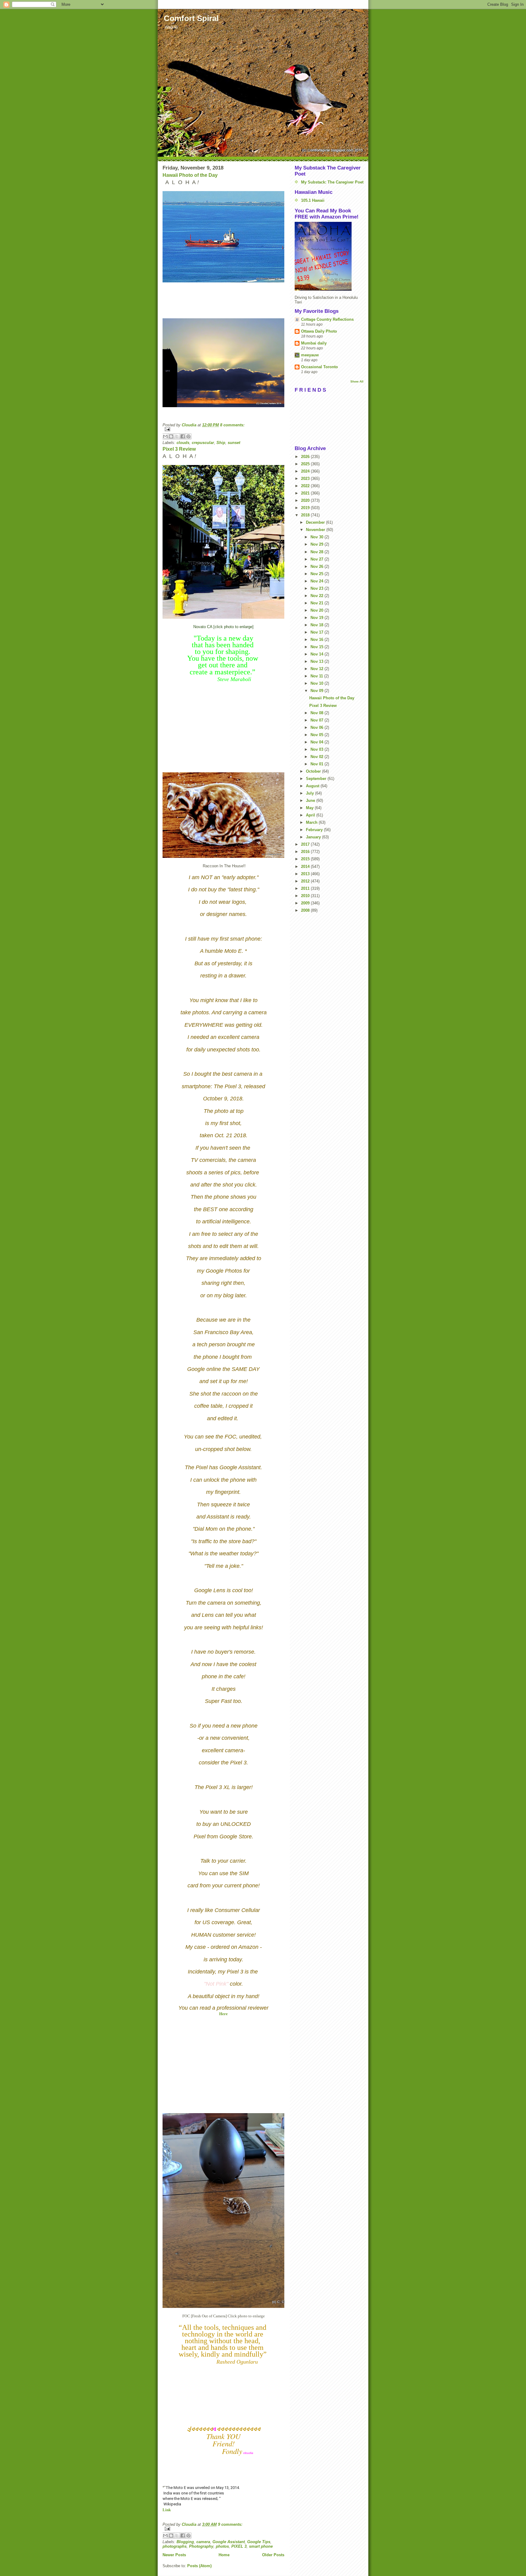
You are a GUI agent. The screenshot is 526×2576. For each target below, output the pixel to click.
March (312, 822)
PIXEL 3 (239, 2546)
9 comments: (230, 2524)
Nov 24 (317, 581)
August (313, 786)
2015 (306, 859)
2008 (306, 910)
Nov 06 (317, 727)
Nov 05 (317, 735)
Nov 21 (317, 603)
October (314, 771)
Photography (201, 2546)
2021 (306, 493)
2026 (306, 457)
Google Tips (259, 2542)
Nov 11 (317, 676)
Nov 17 (317, 632)
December (316, 522)
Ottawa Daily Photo (319, 331)
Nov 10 (317, 683)
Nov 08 (317, 713)
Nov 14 (317, 654)
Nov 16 (317, 640)
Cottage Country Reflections (327, 319)
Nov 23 (317, 588)
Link (167, 2510)
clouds (183, 443)
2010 (306, 896)
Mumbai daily (314, 343)
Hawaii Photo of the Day (190, 175)
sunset (234, 443)
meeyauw (310, 355)
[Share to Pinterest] (188, 436)
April (311, 815)
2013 (306, 874)
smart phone (261, 2546)
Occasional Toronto (319, 367)
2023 (306, 479)
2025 (306, 464)
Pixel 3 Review (179, 449)
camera (203, 2542)
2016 (306, 852)
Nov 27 (317, 559)
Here (223, 2014)
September (317, 779)
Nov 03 (317, 749)
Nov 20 (317, 610)
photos (222, 2546)
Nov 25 (317, 574)
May (310, 808)
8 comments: (232, 425)
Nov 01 (317, 764)
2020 (306, 500)
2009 (306, 903)
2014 (306, 867)
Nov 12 (317, 669)
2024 (306, 471)
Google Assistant (229, 2542)
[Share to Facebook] (183, 436)
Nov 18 (317, 625)
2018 (306, 515)
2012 (306, 881)
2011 (306, 888)
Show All (357, 381)
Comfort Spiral (191, 18)
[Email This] (165, 436)
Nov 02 (317, 757)
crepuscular (203, 443)
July (310, 793)
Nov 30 (317, 537)
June (311, 800)
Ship (221, 443)
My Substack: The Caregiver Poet (332, 182)
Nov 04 (317, 742)
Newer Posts (174, 2555)
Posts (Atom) (199, 2566)
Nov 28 (317, 552)
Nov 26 (317, 566)
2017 (306, 844)
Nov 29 (317, 544)
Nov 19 (317, 618)
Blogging (185, 2542)
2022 (306, 486)
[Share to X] (177, 436)
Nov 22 (317, 596)
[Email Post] (223, 429)
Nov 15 (317, 647)
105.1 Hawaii (313, 200)
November (316, 530)
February (315, 830)
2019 (306, 508)
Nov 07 (317, 720)
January (314, 837)
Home (224, 2555)
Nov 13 (317, 661)
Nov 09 (317, 691)
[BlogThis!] (171, 436)
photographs (175, 2546)
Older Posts (273, 2555)
